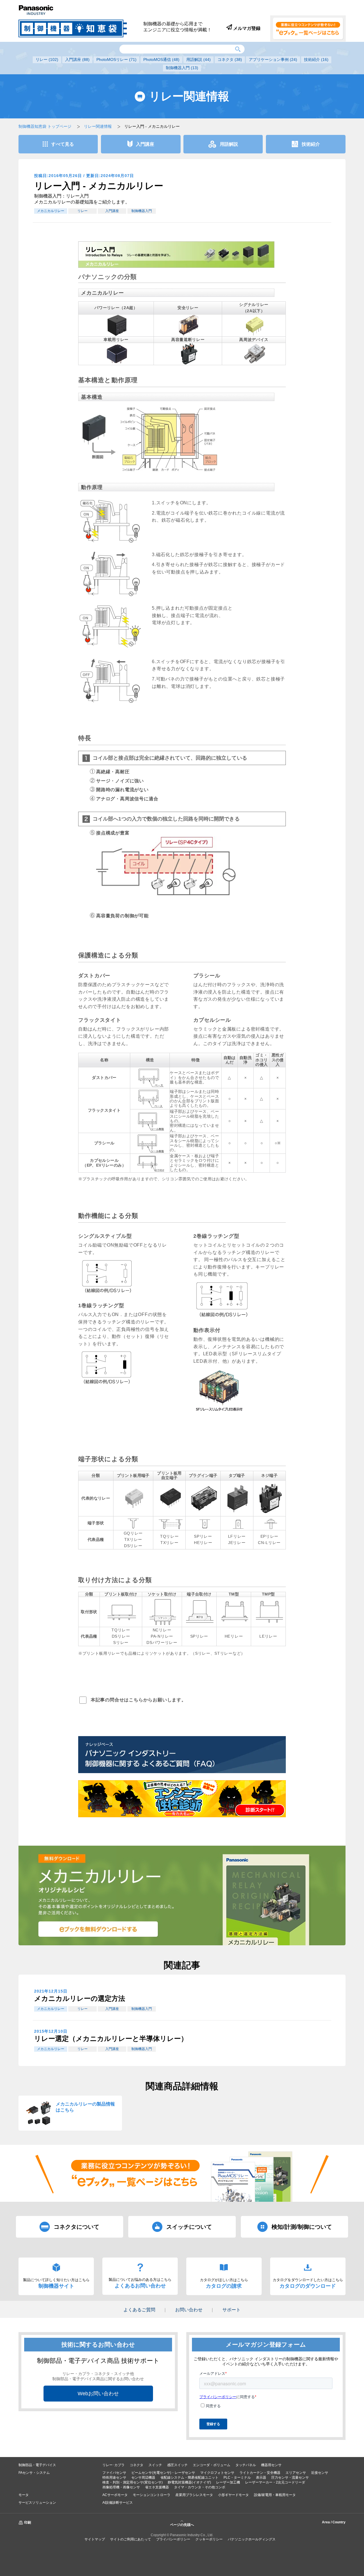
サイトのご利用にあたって (131, 2539)
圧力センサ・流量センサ (290, 2478)
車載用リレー (116, 340)
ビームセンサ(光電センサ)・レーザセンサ (163, 2473)
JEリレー (237, 1543)
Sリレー (121, 1643)
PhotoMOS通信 (161, 59)
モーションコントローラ (152, 2495)
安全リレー (188, 308)
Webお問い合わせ (98, 2394)
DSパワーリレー (162, 1643)
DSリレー (133, 1546)
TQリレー (169, 1536)
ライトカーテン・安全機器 (260, 2473)
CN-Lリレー (269, 1543)
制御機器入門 (182, 68)
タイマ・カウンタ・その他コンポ (200, 2487)
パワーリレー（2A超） (116, 308)
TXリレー (133, 1540)
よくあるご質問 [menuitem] (139, 2310)
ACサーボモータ (115, 2495)
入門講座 (77, 59)
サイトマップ (95, 2539)
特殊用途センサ (114, 2478)
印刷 (28, 2522)
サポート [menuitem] (231, 2310)
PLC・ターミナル (237, 2478)
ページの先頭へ (182, 2525)
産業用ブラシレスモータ (194, 2495)
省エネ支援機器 (157, 2487)
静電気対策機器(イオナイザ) (189, 2482)
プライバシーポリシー (173, 2539)
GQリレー (133, 1533)
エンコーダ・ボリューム (212, 2465)
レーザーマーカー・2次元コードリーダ (275, 2482)
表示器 (261, 2478)
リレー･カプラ (113, 2465)
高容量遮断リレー (188, 340)
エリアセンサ (296, 2473)
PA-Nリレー (162, 1636)
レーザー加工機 (228, 2482)
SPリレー (203, 1536)
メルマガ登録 (246, 28)
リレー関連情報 (98, 126)
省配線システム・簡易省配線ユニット (189, 2478)
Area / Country (334, 2522)
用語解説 (198, 59)
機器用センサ (271, 2465)
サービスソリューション (37, 2503)
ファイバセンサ (114, 2473)
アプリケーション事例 (273, 59)
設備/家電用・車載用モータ (275, 2495)
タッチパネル (246, 2465)
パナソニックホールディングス (252, 2539)
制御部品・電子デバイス (37, 2465)
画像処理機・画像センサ (121, 2487)
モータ (24, 2495)
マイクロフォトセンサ (217, 2473)
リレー (47, 59)
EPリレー (269, 1536)
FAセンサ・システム (34, 2473)
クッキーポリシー (209, 2539)
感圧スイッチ (177, 2465)
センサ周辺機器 (143, 2478)
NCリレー (162, 1630)
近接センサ (320, 2473)
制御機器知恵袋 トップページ (45, 126)
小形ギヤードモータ (233, 2495)
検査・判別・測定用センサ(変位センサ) (133, 2482)
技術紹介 (316, 59)
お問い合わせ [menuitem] (189, 2310)
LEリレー (268, 1636)
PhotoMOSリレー (116, 59)
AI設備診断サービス (118, 2503)
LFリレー (237, 1536)
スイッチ (155, 2465)
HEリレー (203, 1543)
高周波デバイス (254, 340)
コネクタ (230, 59)
